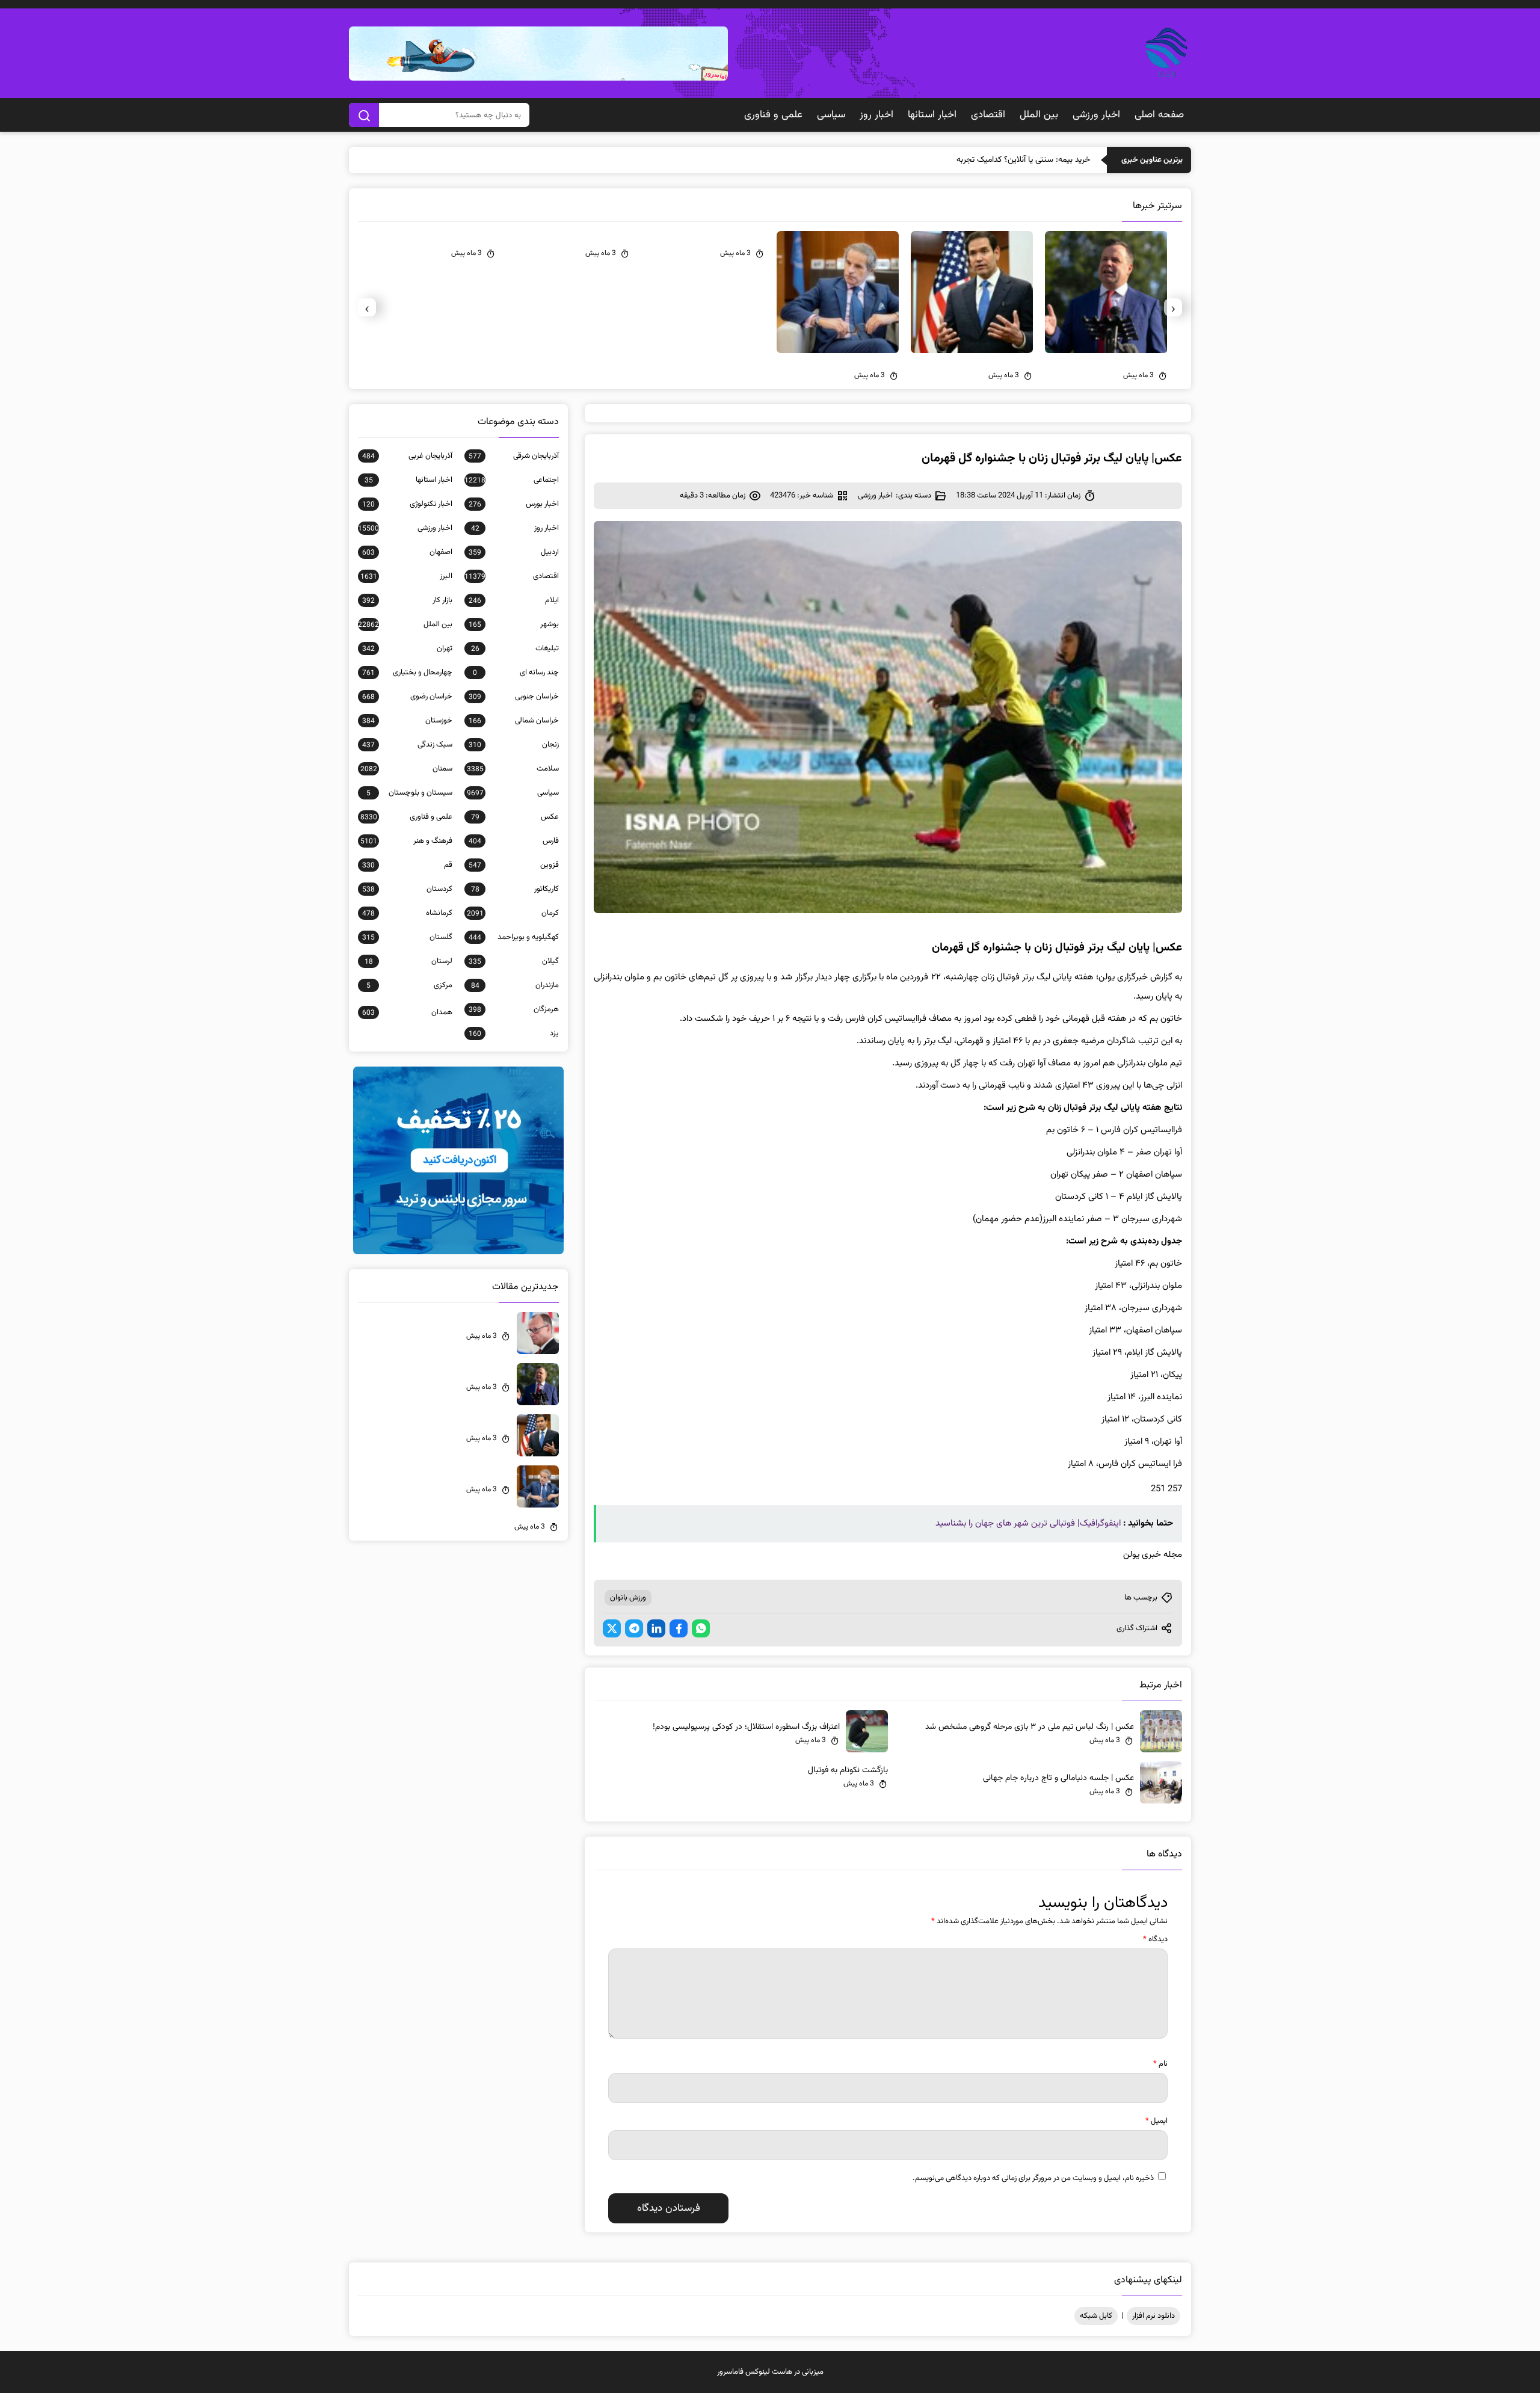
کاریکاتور (515, 889)
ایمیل (1157, 2121)
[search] (364, 115)
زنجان (514, 745)
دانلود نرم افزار (1153, 2316)
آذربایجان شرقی (514, 456)
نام (1160, 2064)
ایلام (514, 600)
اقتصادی (988, 115)
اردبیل (514, 552)
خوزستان (407, 721)
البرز (406, 576)
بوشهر (514, 624)
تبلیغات (515, 648)
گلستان (407, 937)
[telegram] (634, 1628)
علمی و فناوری (773, 115)
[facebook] (679, 1628)
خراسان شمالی (514, 721)
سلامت (513, 769)
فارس (514, 841)
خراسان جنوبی (514, 697)
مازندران (515, 985)
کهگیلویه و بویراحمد (514, 937)
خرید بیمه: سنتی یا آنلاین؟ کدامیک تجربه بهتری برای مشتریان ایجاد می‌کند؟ (967, 160)
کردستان (407, 889)
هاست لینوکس (769, 2372)
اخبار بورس (514, 504)
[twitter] (612, 1628)
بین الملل (1039, 115)
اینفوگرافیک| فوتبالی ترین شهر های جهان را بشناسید (1028, 1523)
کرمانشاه (407, 913)
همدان (407, 1012)
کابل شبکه (1096, 2316)
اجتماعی (512, 480)
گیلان (514, 961)
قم (407, 865)
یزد (514, 1033)
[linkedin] (656, 1628)
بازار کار (407, 600)
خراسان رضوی (407, 697)
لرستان (408, 961)
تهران (407, 648)
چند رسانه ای (516, 673)
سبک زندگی (407, 745)
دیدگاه (1155, 1939)
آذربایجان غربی (407, 456)
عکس (515, 817)
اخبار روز (876, 115)
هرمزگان (514, 1009)
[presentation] (1173, 307)
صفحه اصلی (1159, 115)
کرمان (513, 913)
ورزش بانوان (628, 1598)
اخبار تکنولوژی (407, 504)
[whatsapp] (701, 1628)
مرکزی (409, 985)
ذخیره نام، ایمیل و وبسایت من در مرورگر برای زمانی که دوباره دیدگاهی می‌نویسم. (1033, 2178)
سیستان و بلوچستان (409, 793)
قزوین (514, 865)
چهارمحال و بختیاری (407, 673)
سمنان (406, 769)
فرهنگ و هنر (406, 841)
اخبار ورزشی (1096, 115)
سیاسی (831, 115)
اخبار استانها (932, 115)
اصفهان (407, 552)
